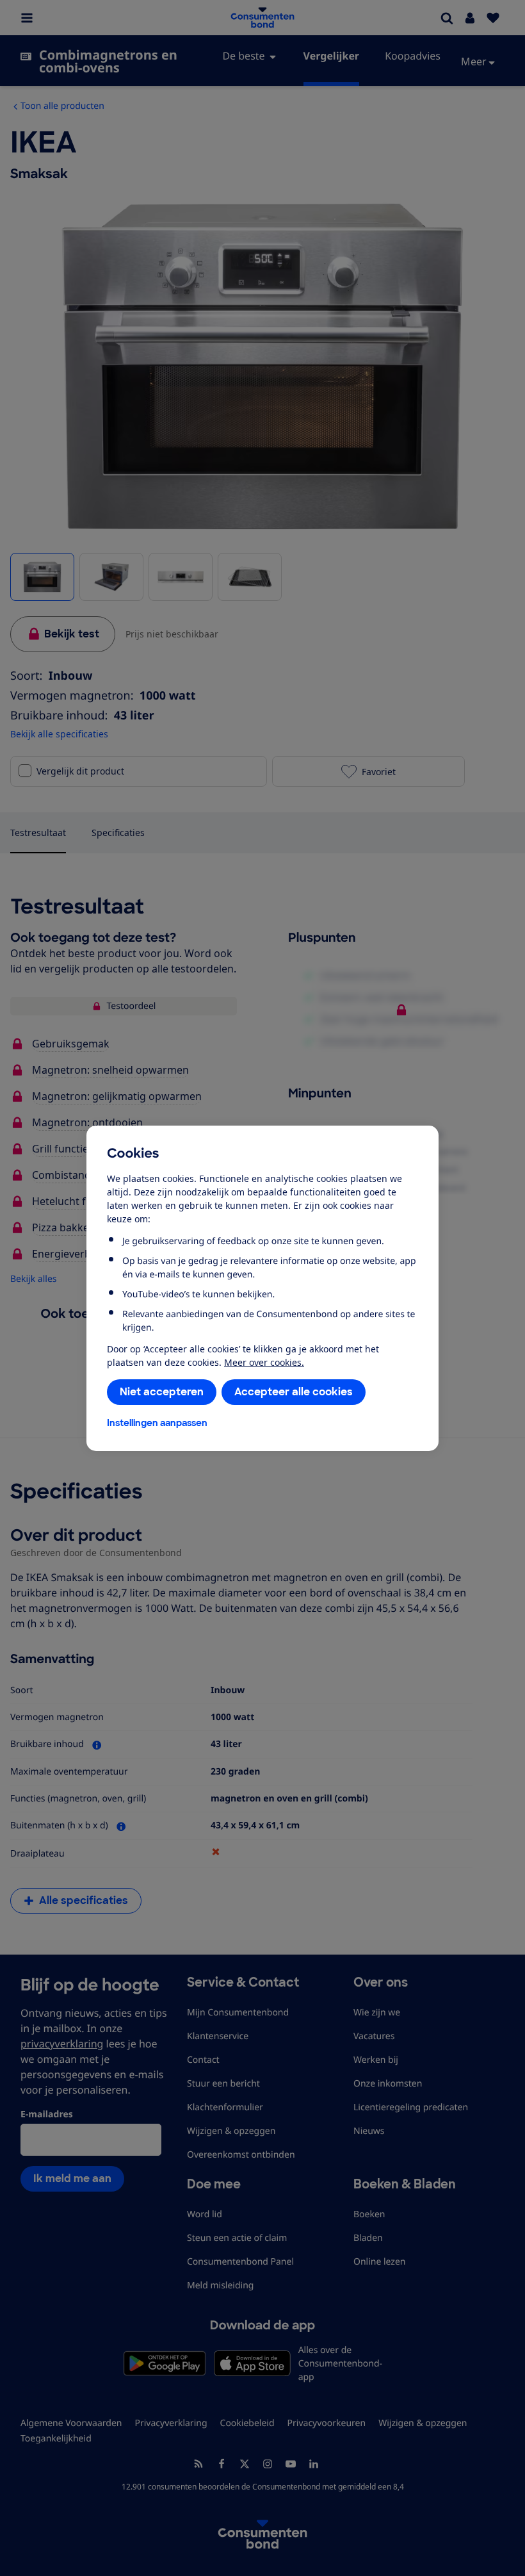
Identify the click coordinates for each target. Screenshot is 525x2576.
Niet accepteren (162, 1392)
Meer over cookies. (264, 1362)
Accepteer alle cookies (294, 1392)
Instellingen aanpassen (157, 1423)
